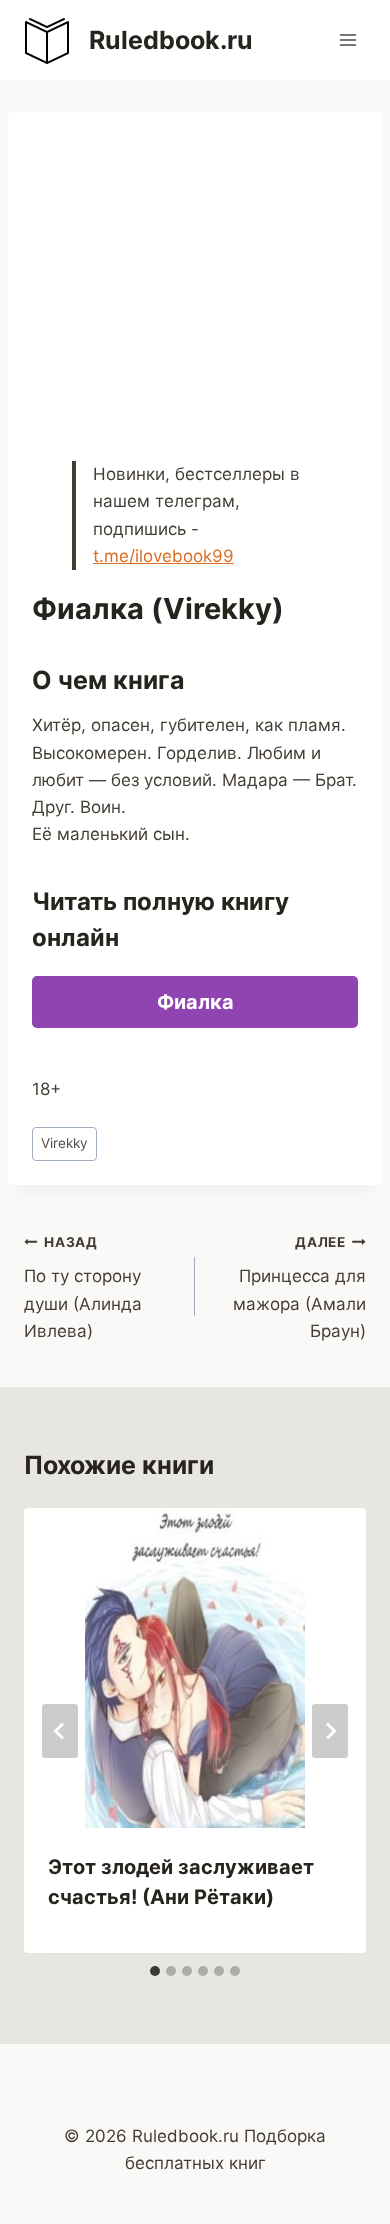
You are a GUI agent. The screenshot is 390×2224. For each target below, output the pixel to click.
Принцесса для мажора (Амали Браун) (299, 1287)
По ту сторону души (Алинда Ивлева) (83, 1287)
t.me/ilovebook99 (163, 556)
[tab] (155, 1971)
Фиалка (195, 1002)
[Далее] (330, 1731)
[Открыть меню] (347, 39)
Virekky (64, 1143)
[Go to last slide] (60, 1731)
